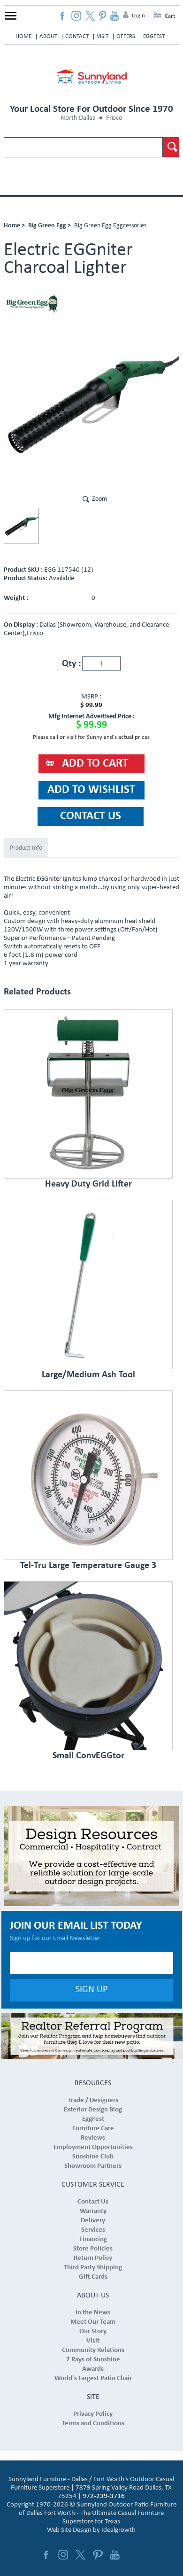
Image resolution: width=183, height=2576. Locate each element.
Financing (93, 2239)
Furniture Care (93, 2129)
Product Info (26, 848)
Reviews (93, 2138)
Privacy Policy (93, 2414)
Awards (93, 2369)
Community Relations (93, 2350)
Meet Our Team (93, 2322)
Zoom (99, 499)
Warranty (93, 2211)
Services (93, 2230)
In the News (93, 2313)
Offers (126, 36)
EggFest (154, 36)
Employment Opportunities (93, 2147)
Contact (77, 36)
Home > (14, 226)
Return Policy (93, 2258)
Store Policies (93, 2249)
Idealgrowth (118, 2530)
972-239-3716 (104, 2496)
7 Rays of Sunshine (93, 2360)
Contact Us (93, 2202)
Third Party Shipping (93, 2268)
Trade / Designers (93, 2100)
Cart (170, 16)
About (48, 36)
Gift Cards (93, 2277)
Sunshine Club (93, 2157)
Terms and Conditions (93, 2424)
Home (23, 36)
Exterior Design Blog (93, 2110)
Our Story (93, 2332)
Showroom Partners (93, 2166)
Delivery (93, 2221)
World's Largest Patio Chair (93, 2378)
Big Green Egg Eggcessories (110, 226)
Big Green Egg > (50, 226)
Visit (103, 36)
